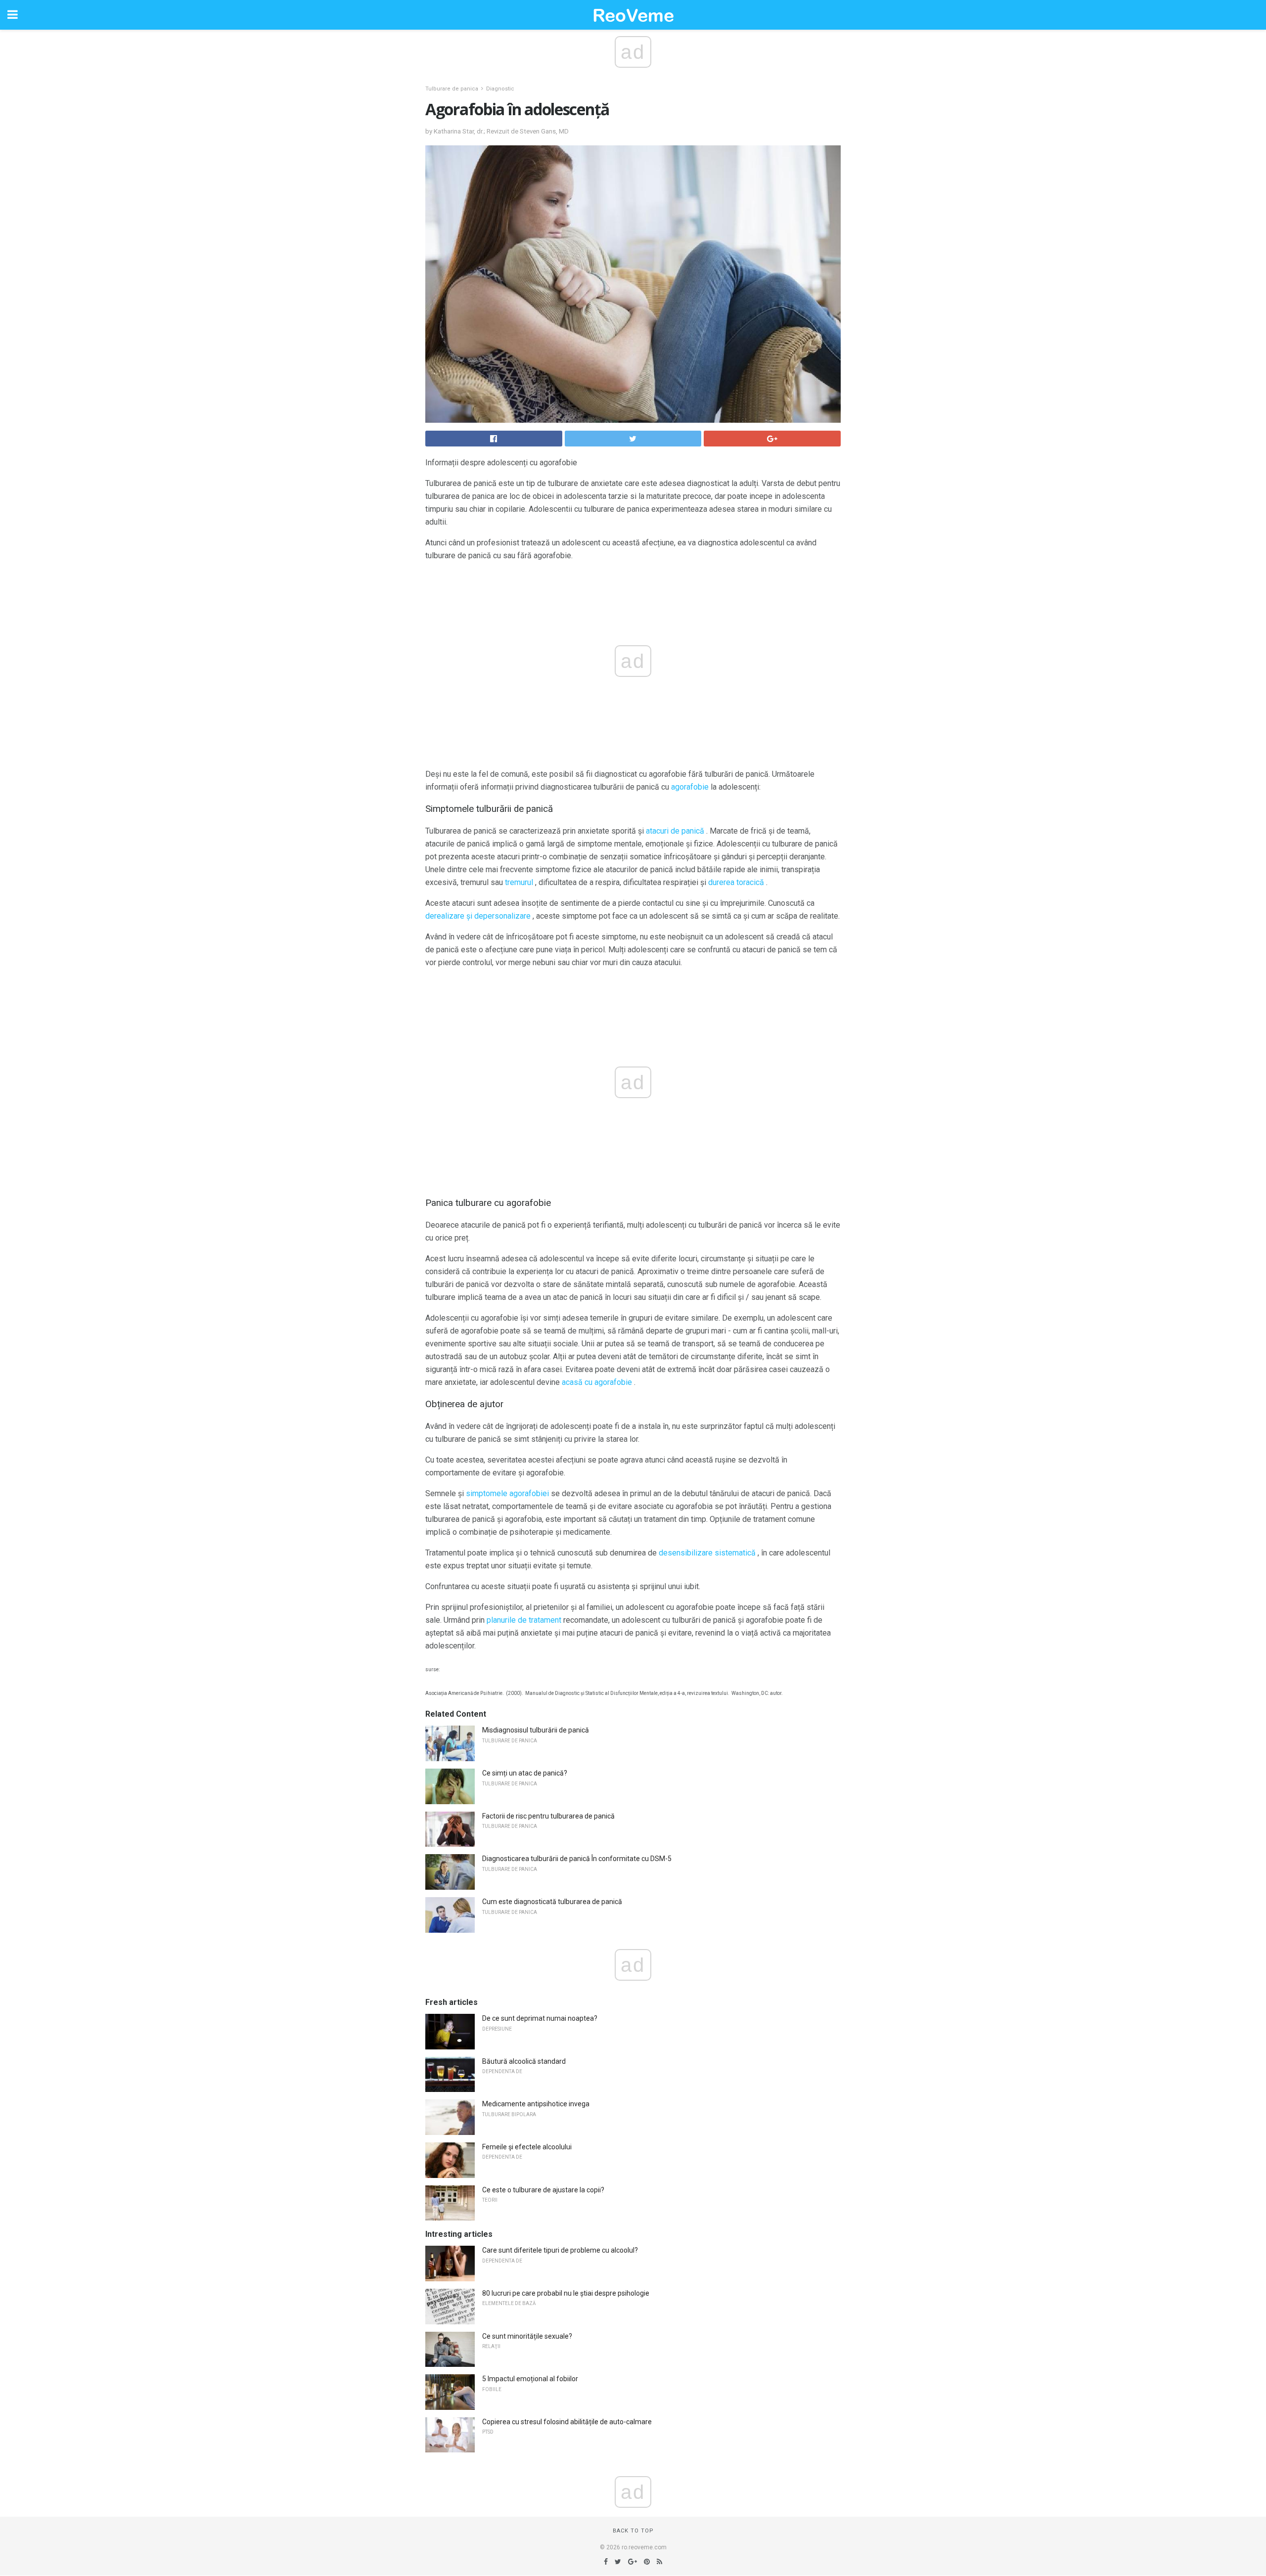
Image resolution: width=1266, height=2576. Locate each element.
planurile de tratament (524, 1620)
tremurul (519, 882)
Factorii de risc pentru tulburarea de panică (548, 1816)
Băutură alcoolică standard (524, 2061)
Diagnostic (500, 89)
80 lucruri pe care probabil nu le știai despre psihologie (566, 2293)
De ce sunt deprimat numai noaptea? (540, 2018)
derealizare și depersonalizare (478, 916)
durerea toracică (736, 882)
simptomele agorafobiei (507, 1493)
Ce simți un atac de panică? (525, 1773)
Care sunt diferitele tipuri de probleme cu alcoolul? (560, 2250)
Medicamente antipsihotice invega (536, 2104)
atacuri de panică (675, 831)
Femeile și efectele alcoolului (527, 2147)
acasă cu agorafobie (597, 1382)
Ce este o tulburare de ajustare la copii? (543, 2190)
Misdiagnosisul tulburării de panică (536, 1730)
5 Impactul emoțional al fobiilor (530, 2379)
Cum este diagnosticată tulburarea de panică (552, 1902)
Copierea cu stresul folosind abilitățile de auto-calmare (567, 2422)
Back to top (633, 2531)
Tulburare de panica (452, 89)
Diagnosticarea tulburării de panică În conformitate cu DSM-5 (577, 1859)
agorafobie (690, 787)
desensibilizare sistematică (707, 1553)
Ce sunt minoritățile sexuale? (527, 2336)
